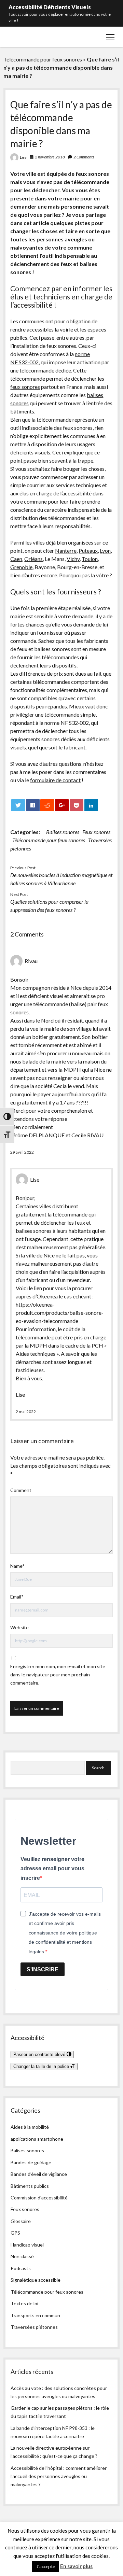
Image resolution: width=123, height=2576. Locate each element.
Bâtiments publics (30, 2186)
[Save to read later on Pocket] (77, 805)
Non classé (22, 2256)
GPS (15, 2233)
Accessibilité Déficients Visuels (50, 7)
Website (19, 1627)
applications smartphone (37, 2139)
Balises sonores (63, 832)
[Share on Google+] (62, 805)
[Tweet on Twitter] (18, 805)
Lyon (105, 551)
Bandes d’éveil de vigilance (39, 2174)
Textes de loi (24, 2303)
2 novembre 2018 (50, 157)
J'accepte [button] (46, 2566)
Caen (16, 559)
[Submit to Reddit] (47, 805)
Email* (17, 1597)
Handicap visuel (27, 2245)
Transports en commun (35, 2315)
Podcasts (21, 2268)
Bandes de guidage (31, 2162)
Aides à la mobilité (30, 2127)
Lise (23, 157)
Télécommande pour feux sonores (43, 59)
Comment (21, 1490)
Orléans (33, 559)
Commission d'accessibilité (39, 2198)
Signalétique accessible (36, 2280)
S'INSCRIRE (43, 1969)
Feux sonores (96, 832)
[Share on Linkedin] (91, 805)
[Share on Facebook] (33, 805)
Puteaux (88, 551)
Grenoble (21, 567)
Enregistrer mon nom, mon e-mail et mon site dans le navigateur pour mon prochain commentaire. (58, 1674)
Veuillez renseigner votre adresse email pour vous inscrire (52, 1869)
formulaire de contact (55, 780)
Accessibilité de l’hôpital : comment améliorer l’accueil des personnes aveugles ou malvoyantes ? (59, 2476)
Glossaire (21, 2221)
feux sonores (25, 387)
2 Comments (84, 157)
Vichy (73, 559)
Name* (17, 1566)
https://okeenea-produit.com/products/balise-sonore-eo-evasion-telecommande (60, 1313)
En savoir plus (76, 2566)
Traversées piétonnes (34, 2327)
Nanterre (66, 551)
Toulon (90, 559)
